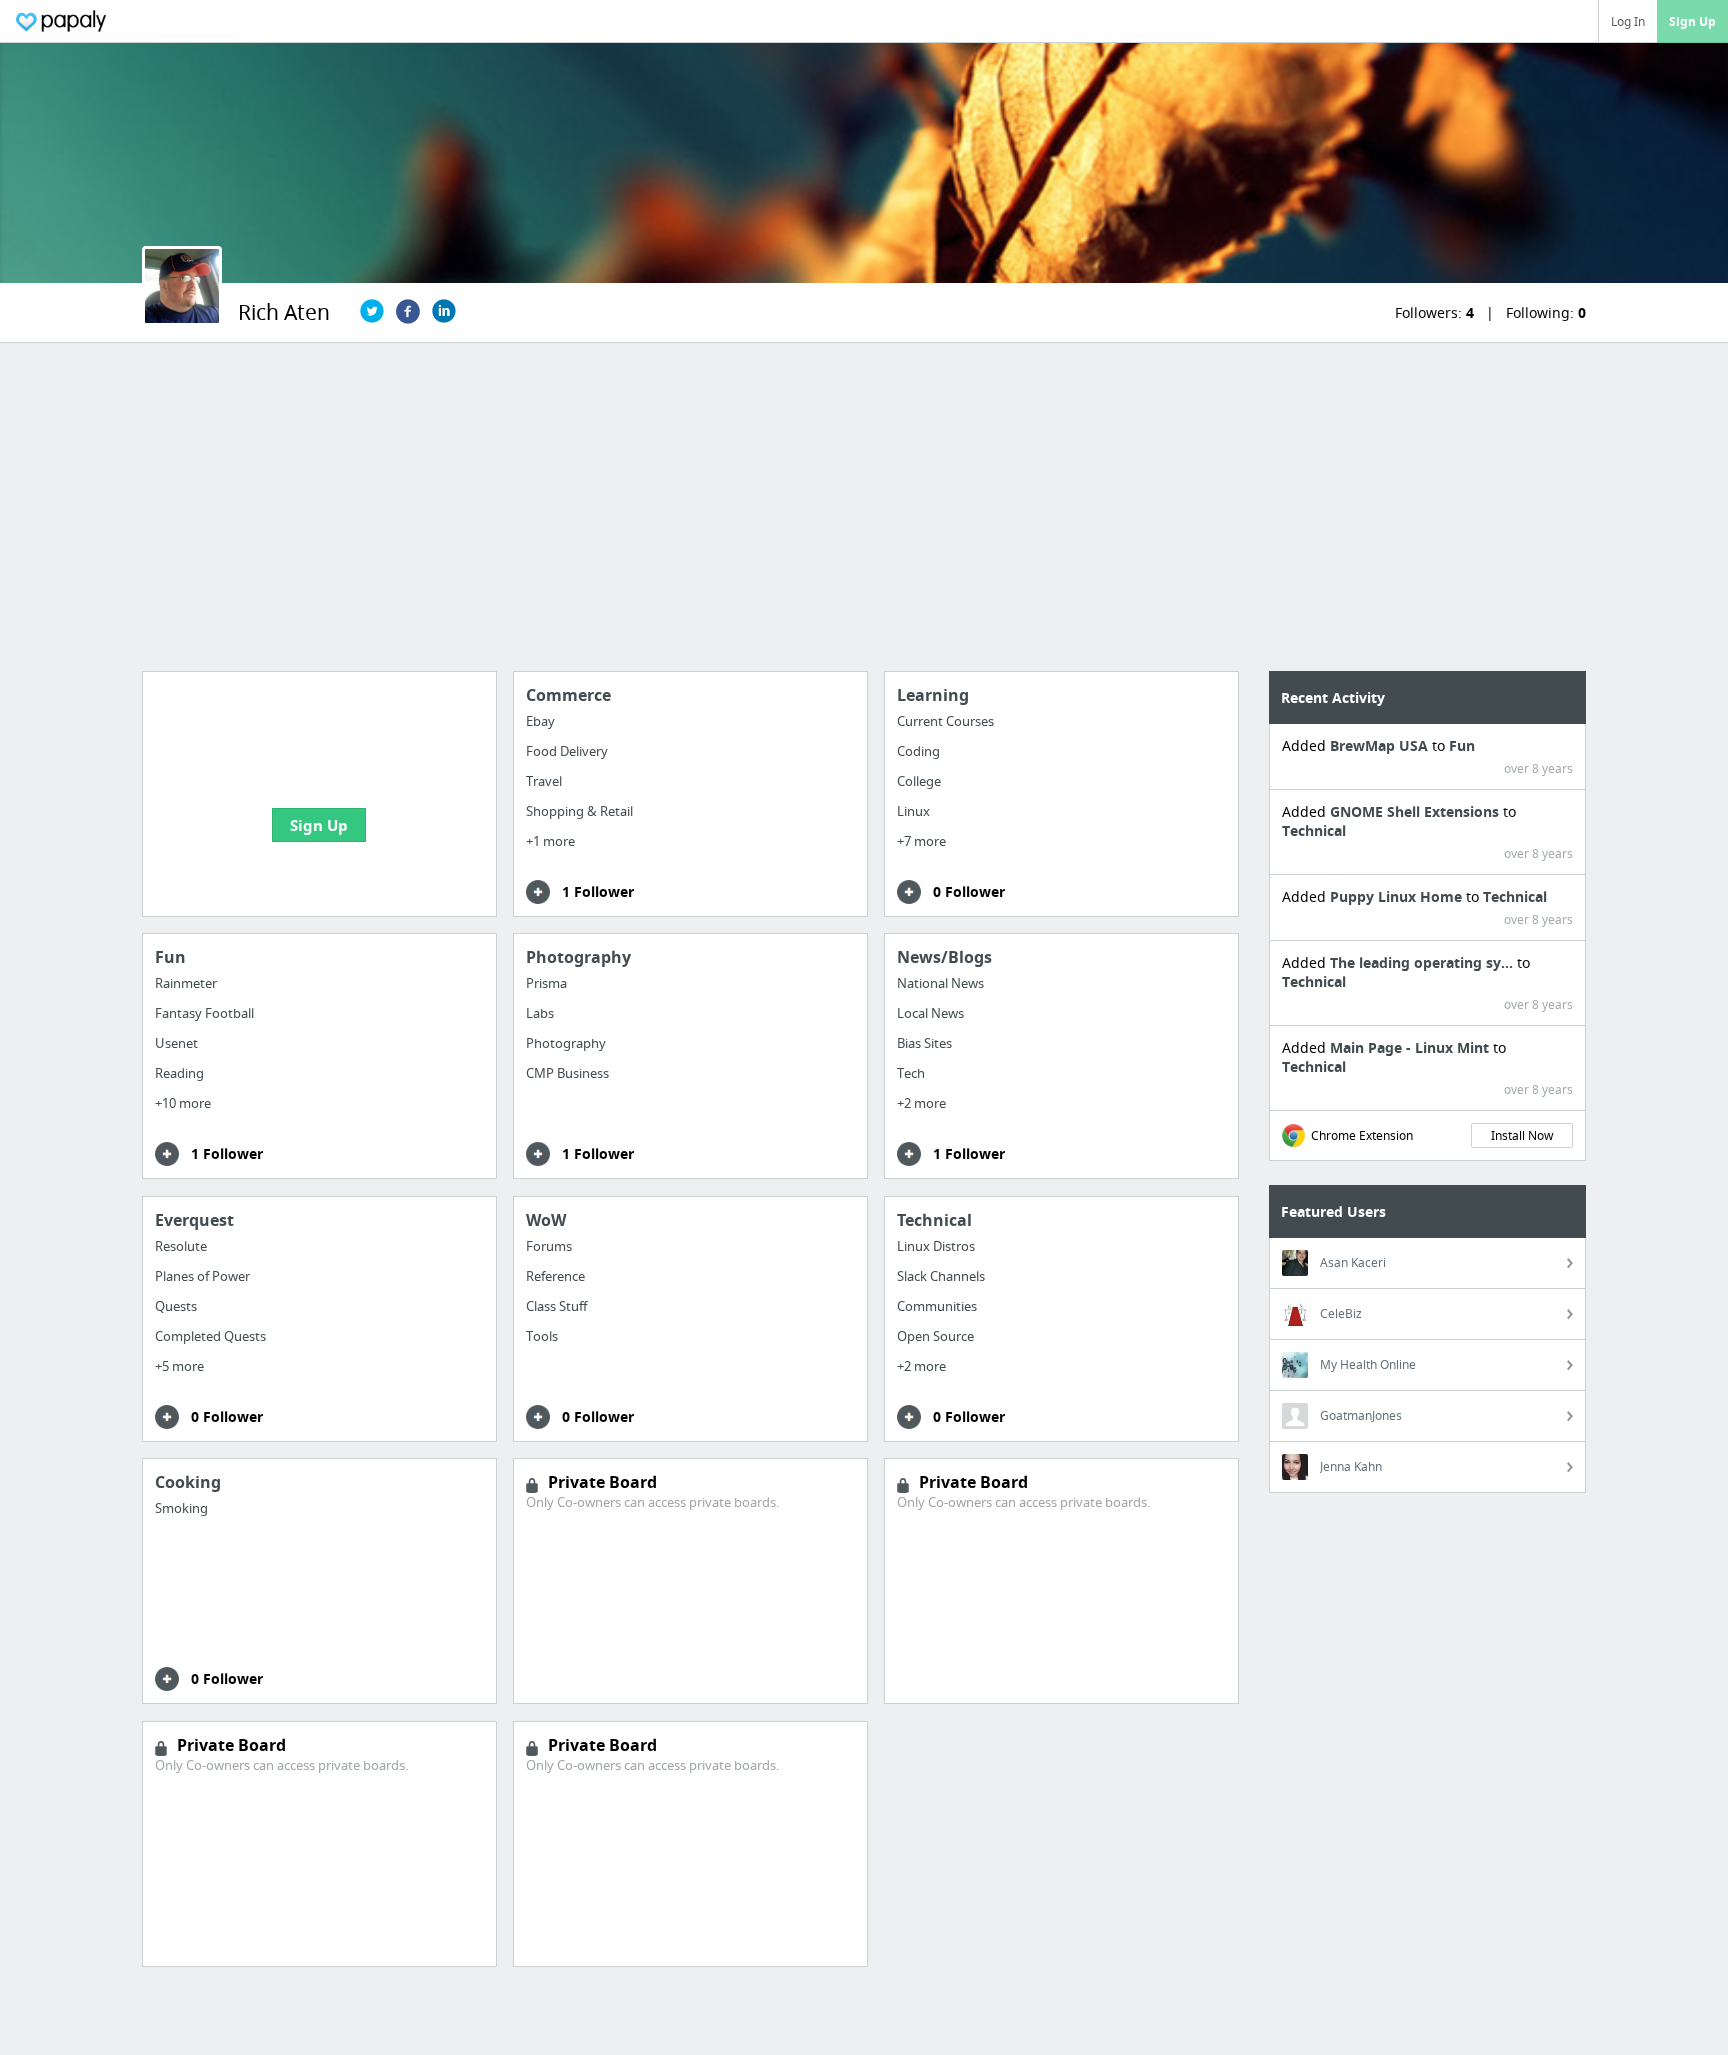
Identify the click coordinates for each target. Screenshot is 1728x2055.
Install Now (1522, 1135)
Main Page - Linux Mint (1411, 1047)
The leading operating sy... (1423, 962)
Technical (1314, 830)
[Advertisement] (864, 507)
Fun (1462, 745)
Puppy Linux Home (1398, 896)
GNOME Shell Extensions (1416, 811)
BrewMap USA (1381, 745)
